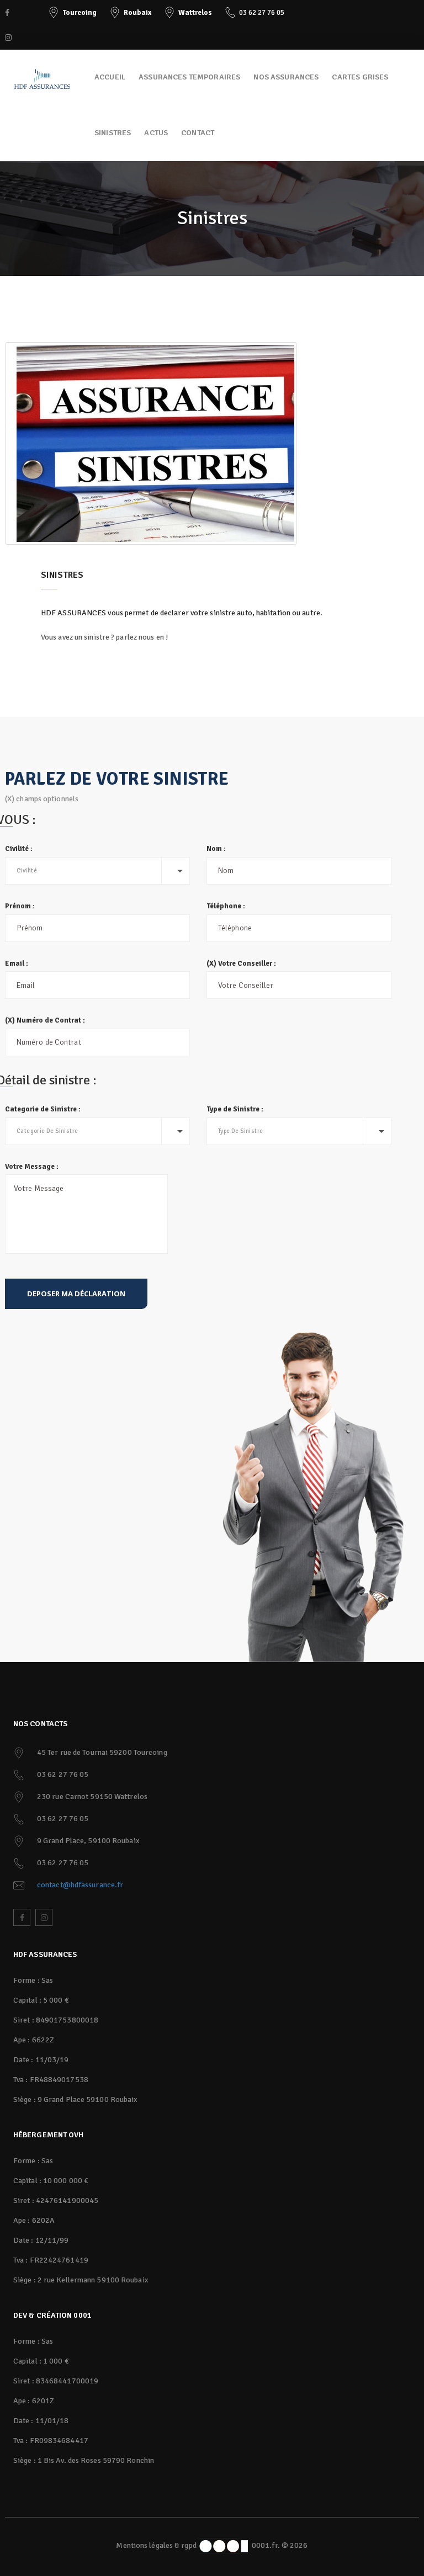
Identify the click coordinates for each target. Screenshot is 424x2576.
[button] (97, 871)
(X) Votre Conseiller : (241, 964)
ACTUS (156, 133)
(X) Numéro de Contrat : (45, 1020)
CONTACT (198, 133)
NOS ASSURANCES (286, 77)
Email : (17, 964)
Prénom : (20, 906)
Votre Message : (32, 1167)
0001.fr (264, 2545)
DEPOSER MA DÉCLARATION (76, 1294)
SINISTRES (113, 133)
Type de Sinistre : (235, 1109)
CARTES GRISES (360, 77)
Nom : (216, 849)
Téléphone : (226, 906)
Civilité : (19, 849)
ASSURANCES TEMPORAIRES (189, 77)
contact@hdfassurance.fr (80, 1885)
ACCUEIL (110, 77)
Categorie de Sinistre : (43, 1109)
